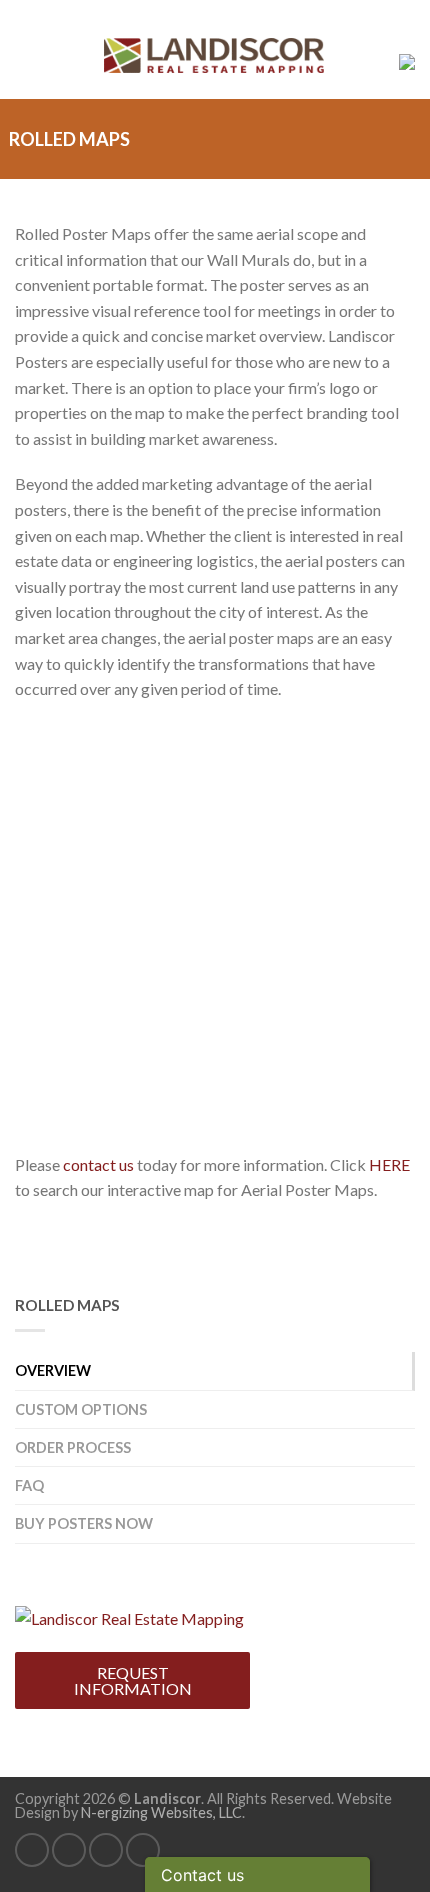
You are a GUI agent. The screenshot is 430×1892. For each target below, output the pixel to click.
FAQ (29, 1485)
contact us (98, 1164)
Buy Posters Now (84, 1523)
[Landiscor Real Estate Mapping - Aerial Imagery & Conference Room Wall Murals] (129, 1616)
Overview (53, 1370)
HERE (389, 1164)
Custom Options (81, 1409)
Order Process (73, 1447)
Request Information (133, 1680)
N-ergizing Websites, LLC (161, 1812)
